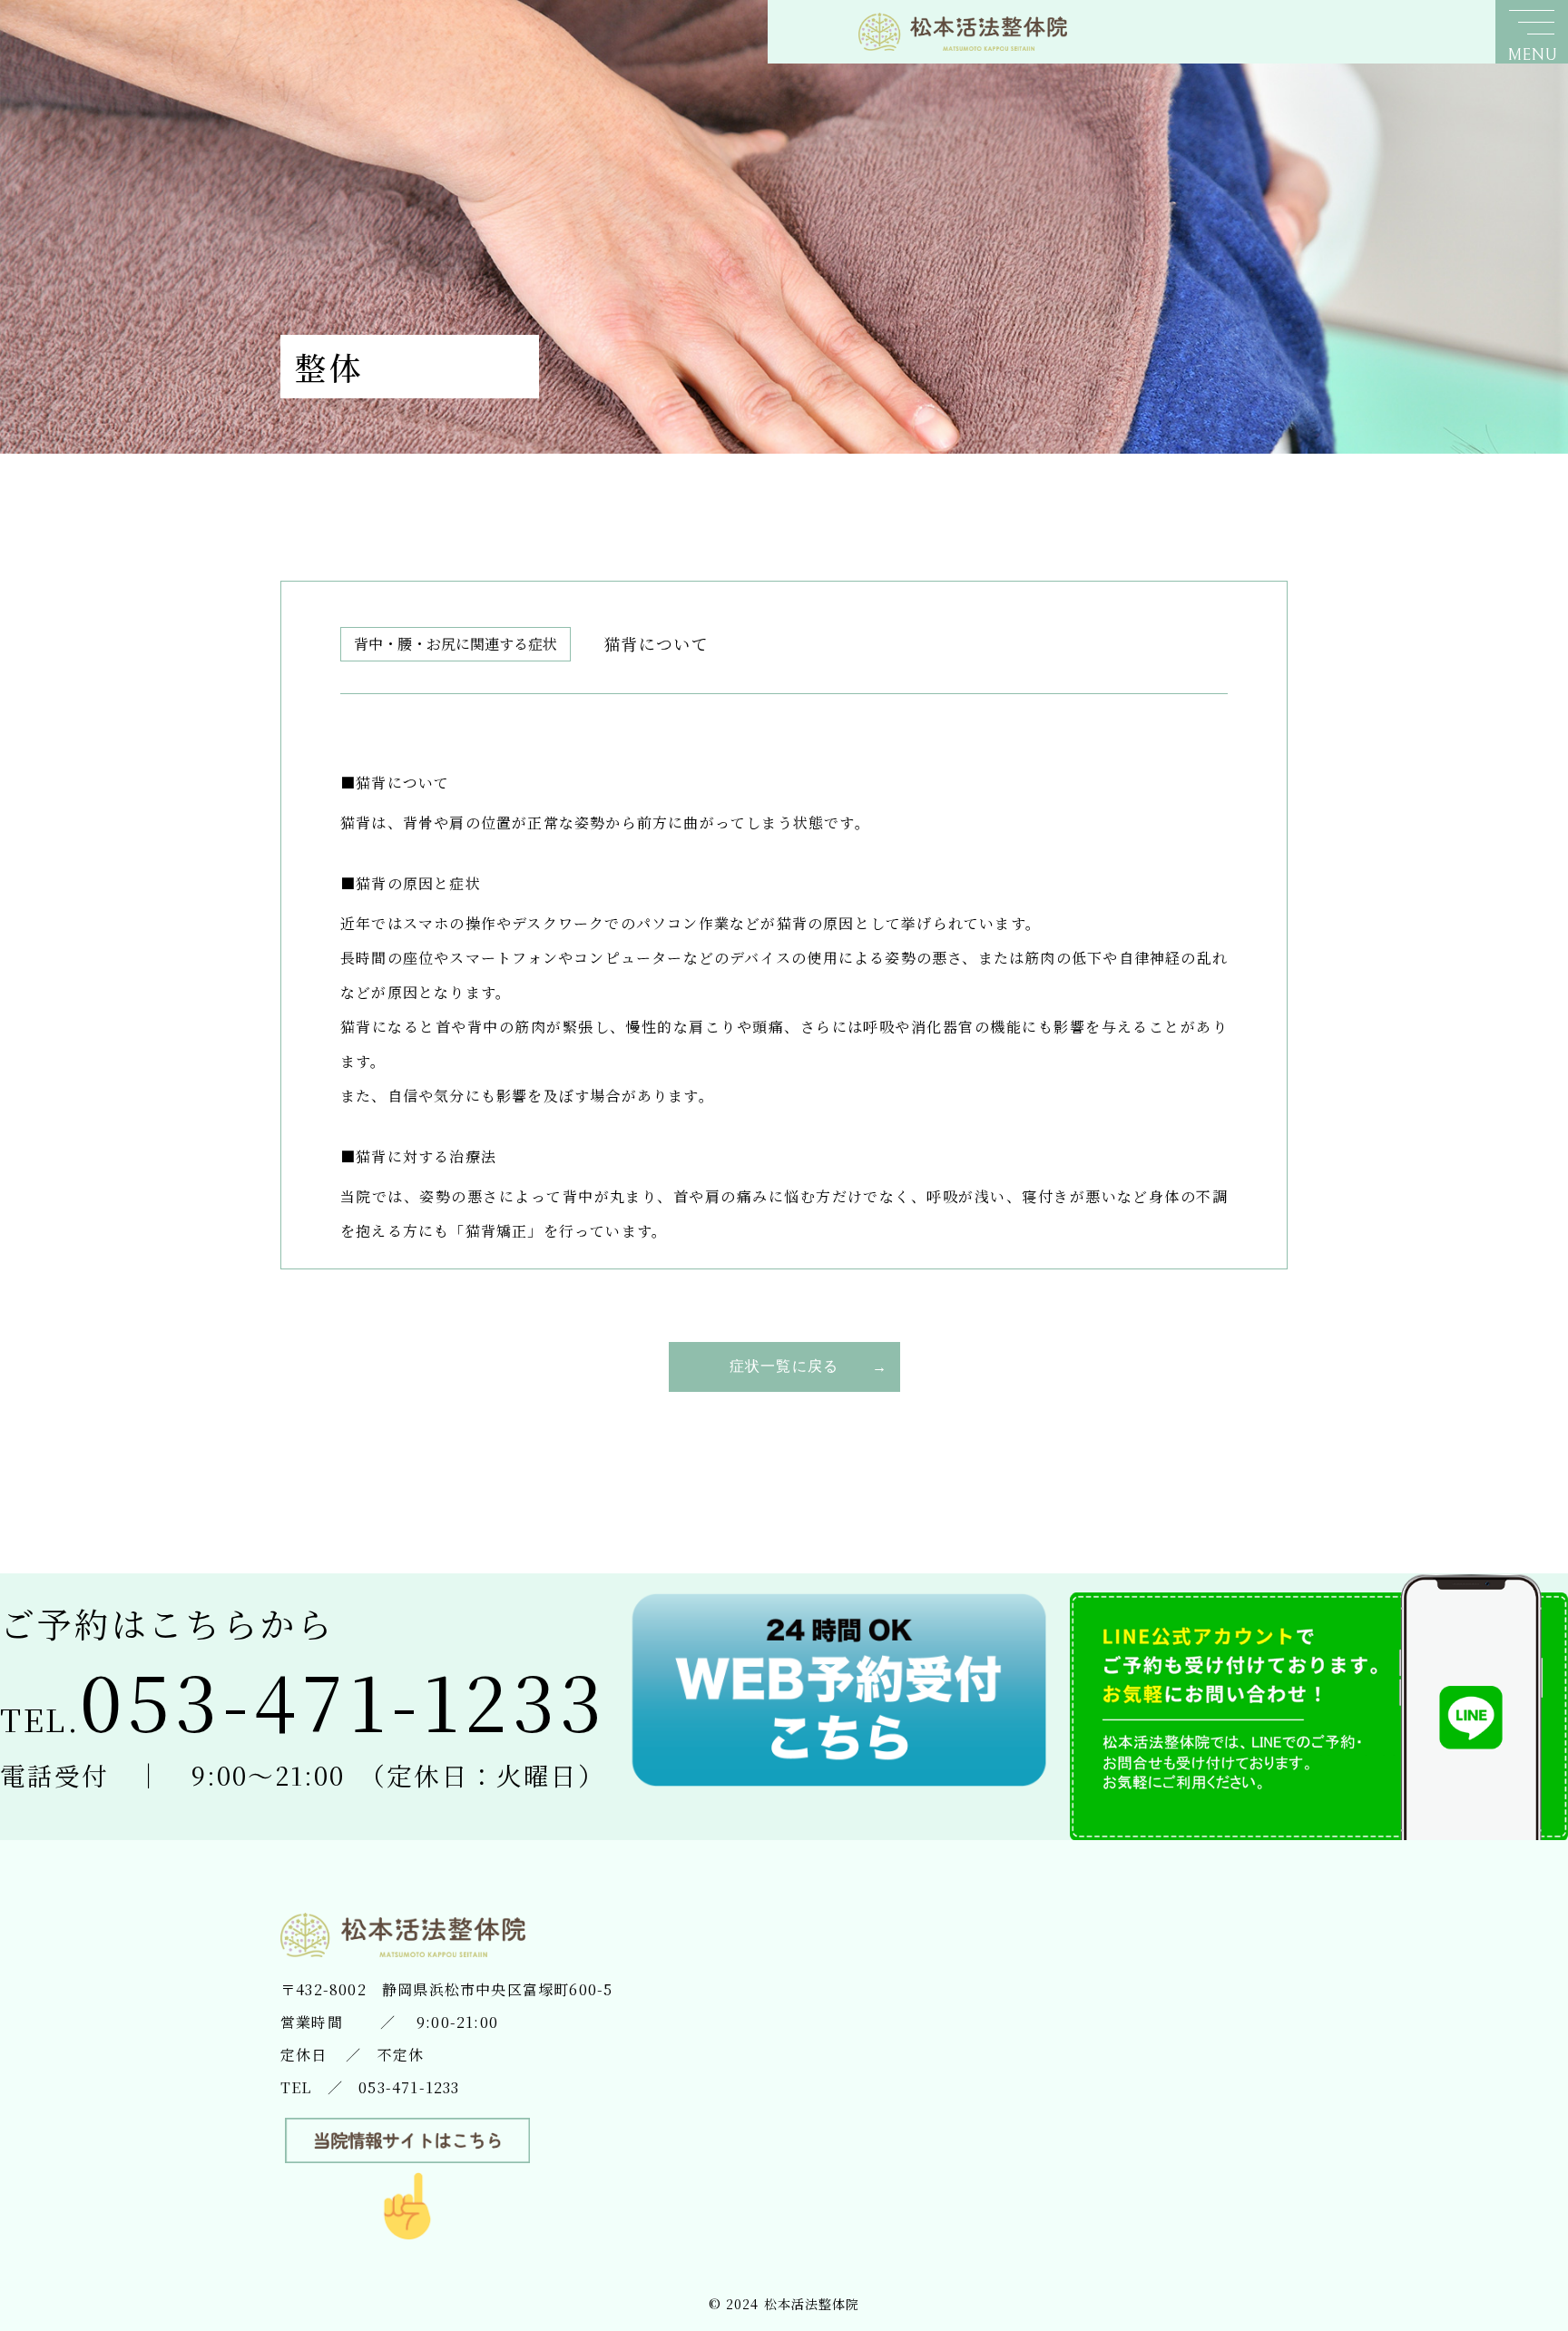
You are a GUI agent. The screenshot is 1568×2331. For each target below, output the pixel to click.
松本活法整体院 (812, 2304)
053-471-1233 (409, 2087)
